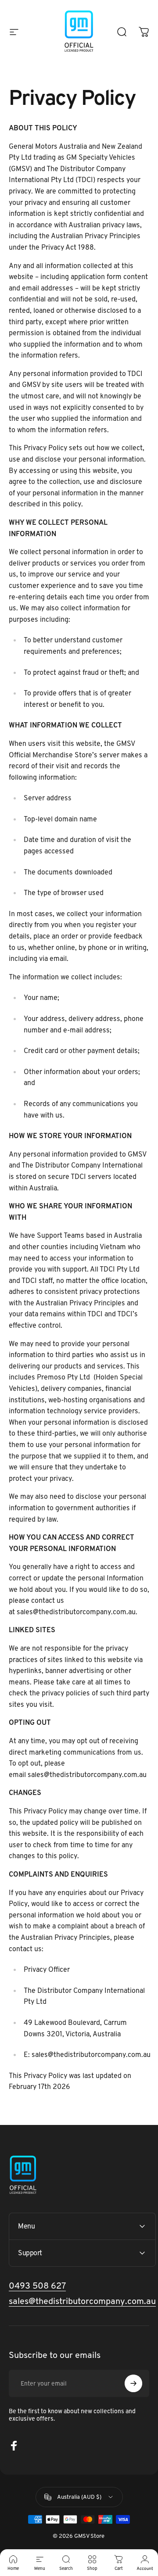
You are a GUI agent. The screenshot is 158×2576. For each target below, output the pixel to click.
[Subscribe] (133, 2383)
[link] (82, 2301)
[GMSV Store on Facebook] (14, 2446)
